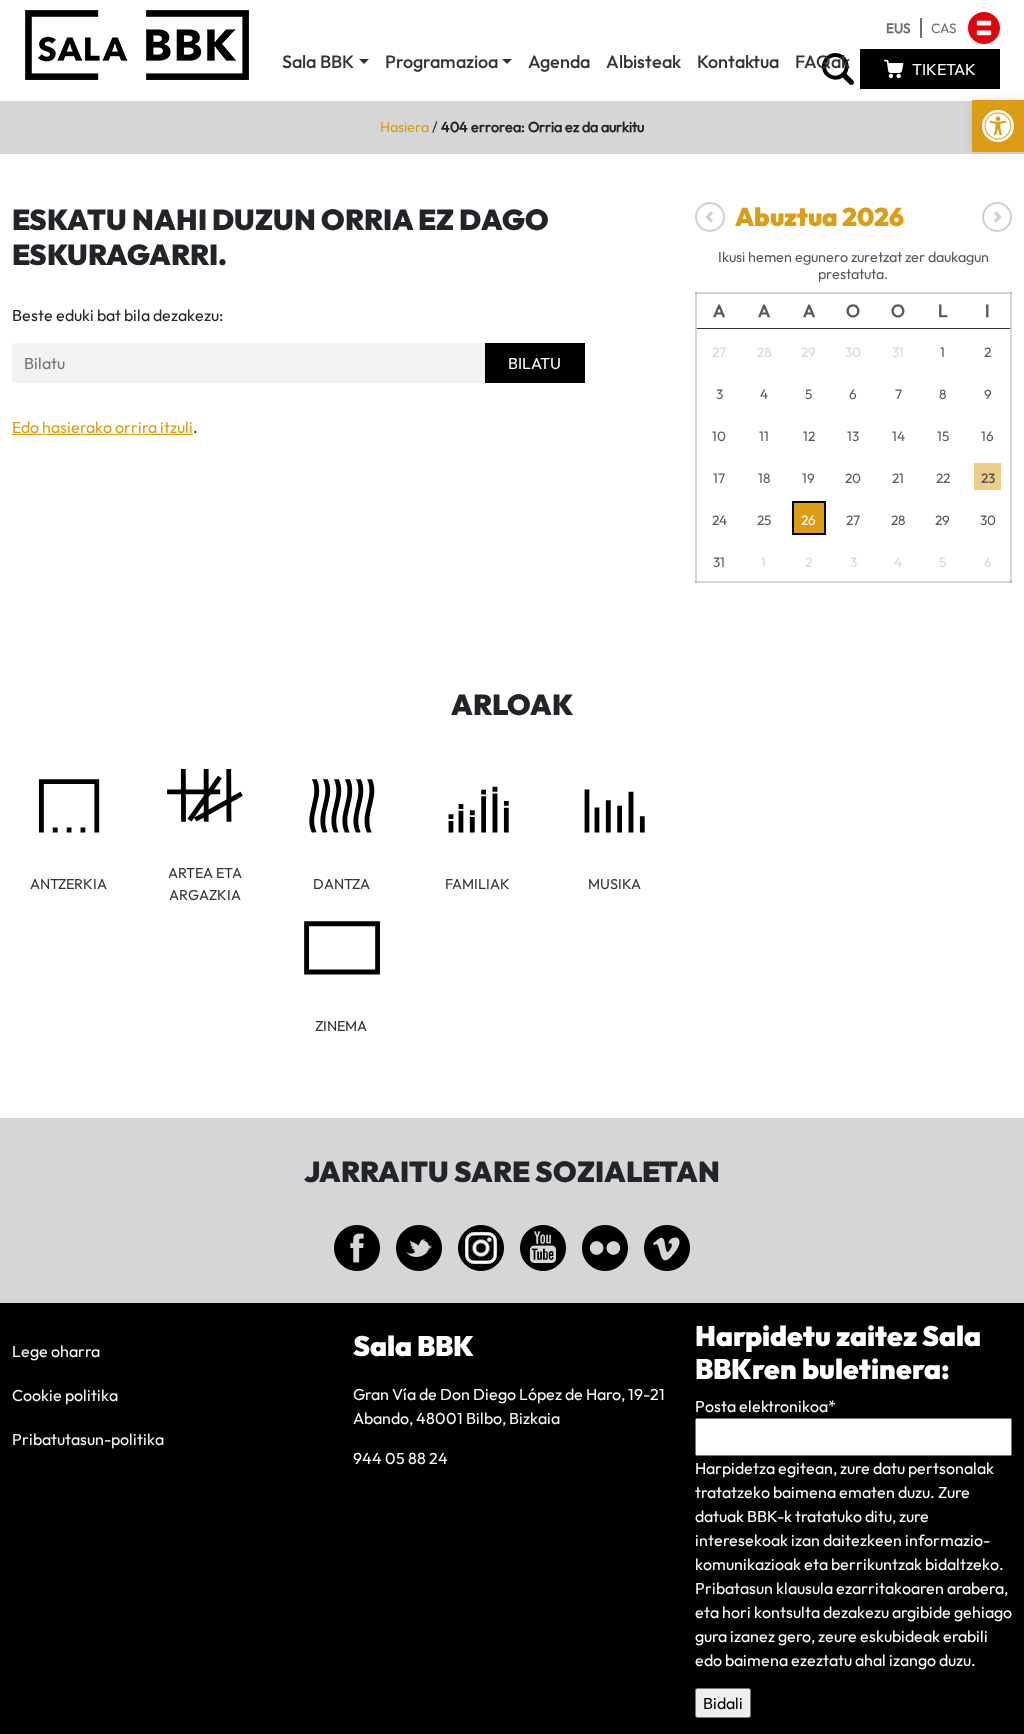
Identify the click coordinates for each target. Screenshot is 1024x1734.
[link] (998, 126)
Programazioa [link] (441, 61)
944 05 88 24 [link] (400, 1458)
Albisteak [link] (643, 61)
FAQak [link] (822, 61)
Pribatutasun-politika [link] (88, 1439)
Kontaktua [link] (738, 61)
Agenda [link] (559, 61)
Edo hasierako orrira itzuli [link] (102, 427)
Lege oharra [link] (56, 1351)
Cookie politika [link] (65, 1395)
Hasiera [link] (404, 127)
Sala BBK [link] (318, 61)
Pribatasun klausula (764, 1588)
